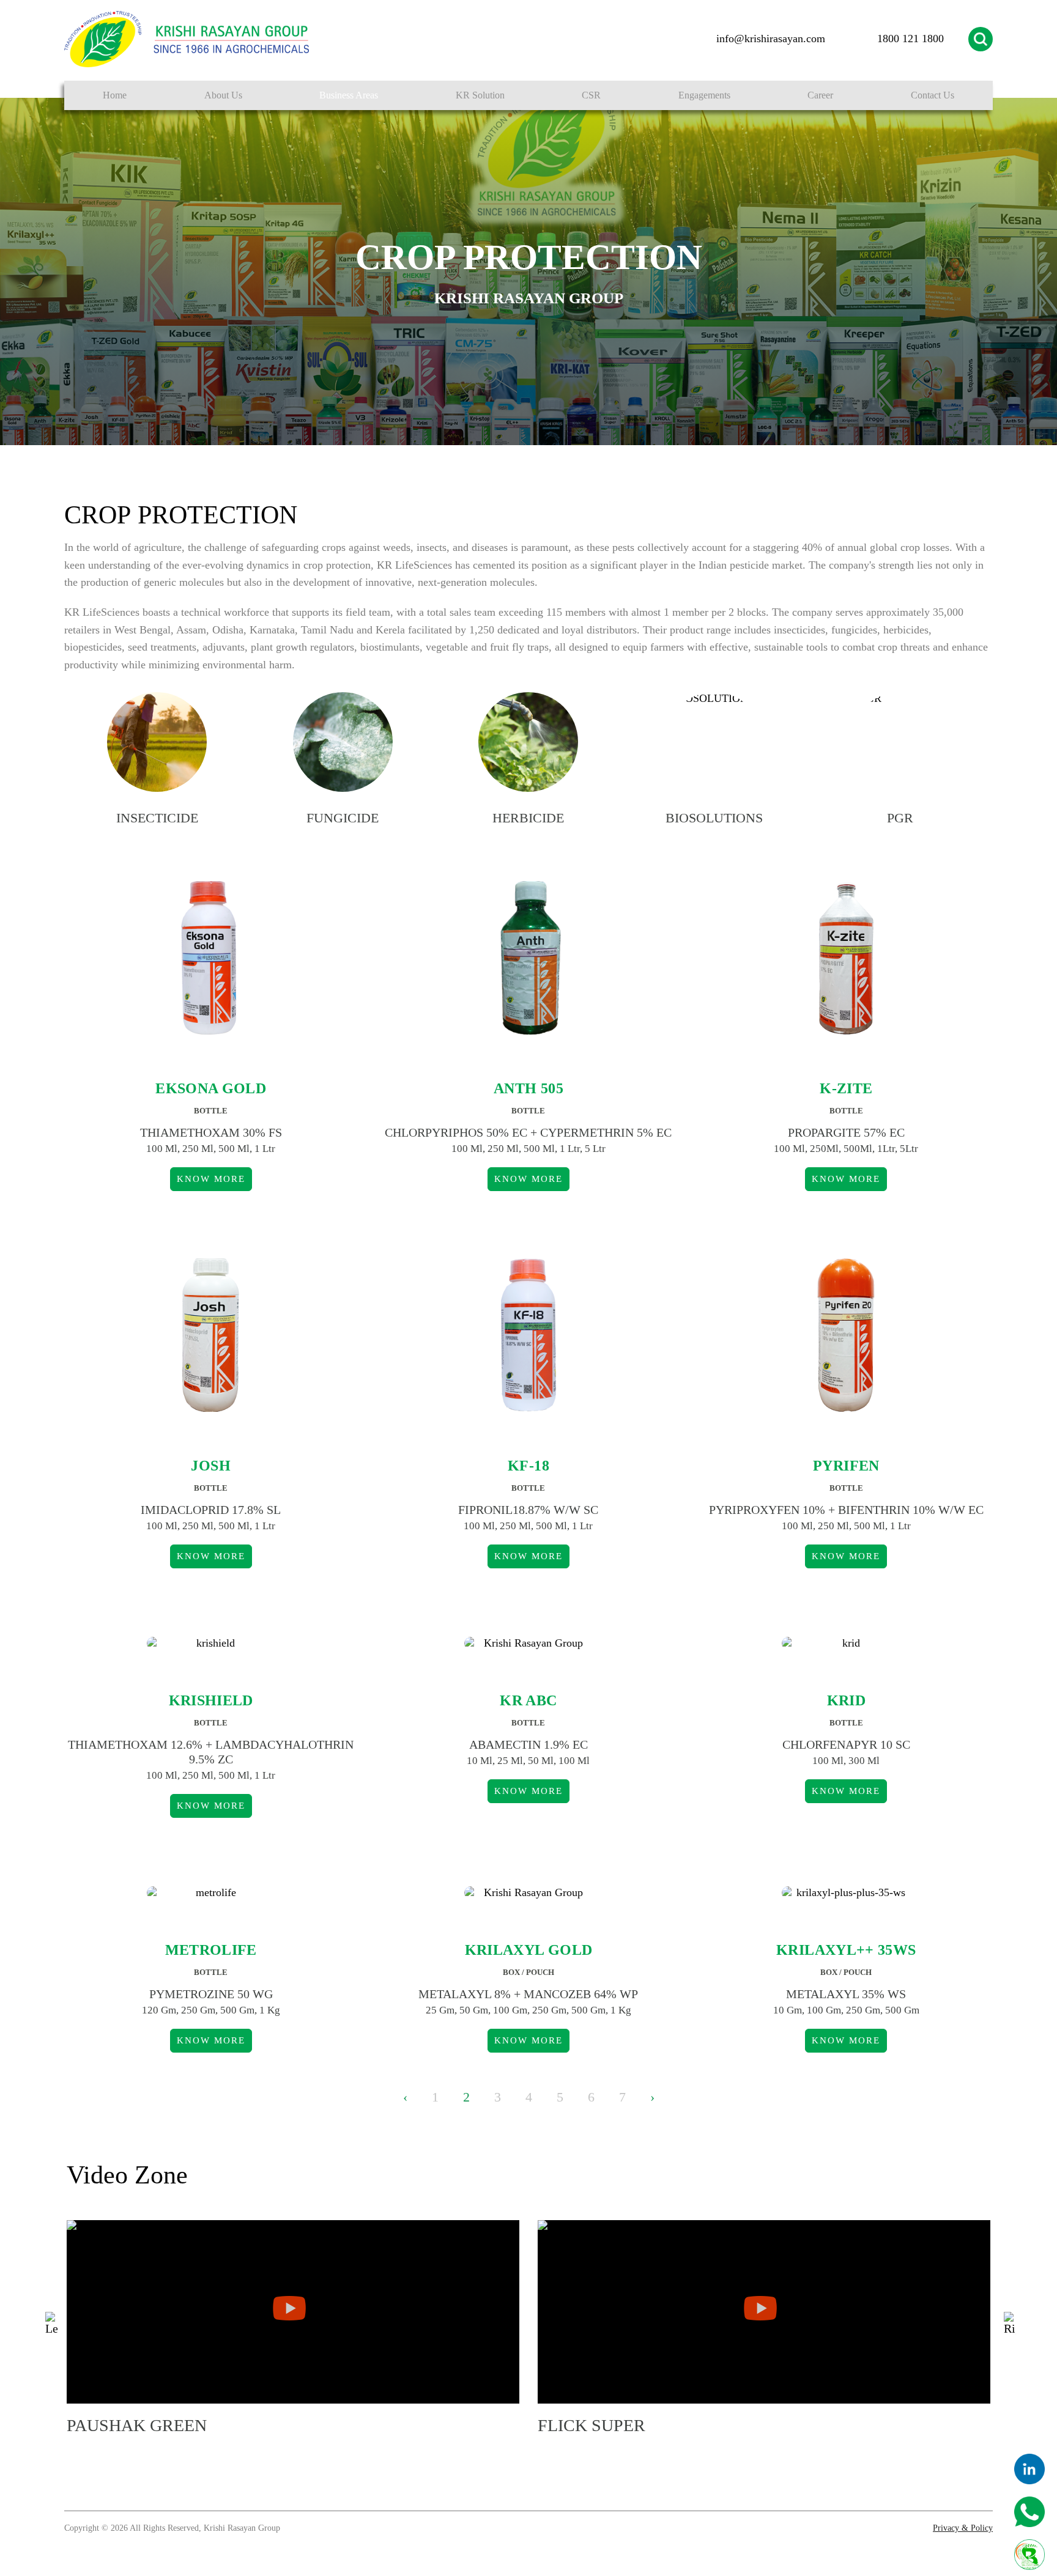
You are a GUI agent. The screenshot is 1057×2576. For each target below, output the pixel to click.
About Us (223, 95)
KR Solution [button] (480, 95)
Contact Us (933, 95)
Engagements (704, 95)
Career (820, 95)
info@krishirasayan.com (771, 39)
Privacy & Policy (963, 2528)
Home (115, 95)
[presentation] (51, 2324)
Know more (211, 1179)
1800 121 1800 (911, 39)
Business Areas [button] (349, 95)
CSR (591, 95)
